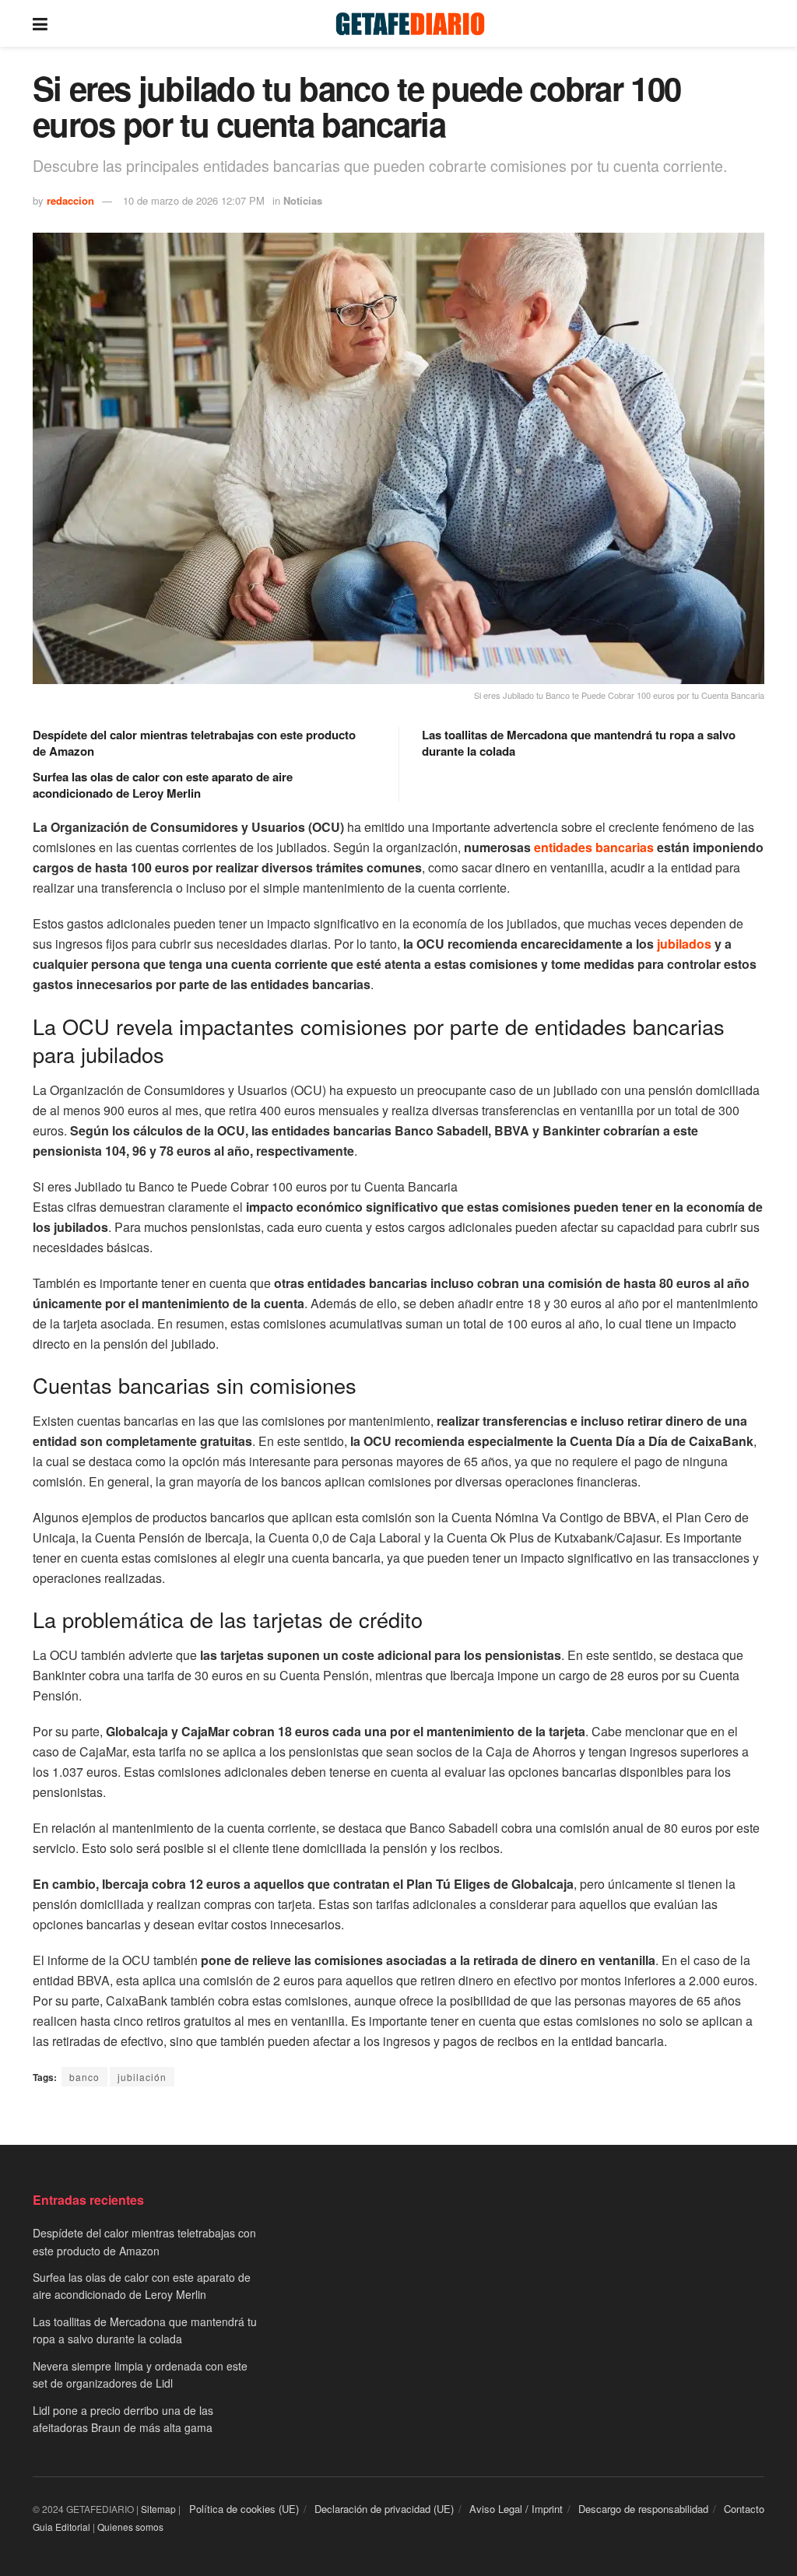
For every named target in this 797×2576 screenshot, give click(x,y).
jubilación (142, 2077)
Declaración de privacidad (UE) (384, 2509)
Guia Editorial (61, 2527)
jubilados (684, 944)
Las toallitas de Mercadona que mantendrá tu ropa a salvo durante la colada (579, 743)
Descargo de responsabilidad (643, 2509)
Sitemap (158, 2509)
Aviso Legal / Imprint (516, 2509)
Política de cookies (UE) (244, 2509)
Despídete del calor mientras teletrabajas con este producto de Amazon (194, 743)
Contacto (744, 2509)
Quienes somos (130, 2527)
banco (84, 2077)
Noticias (303, 200)
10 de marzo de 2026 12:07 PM (194, 200)
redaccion (70, 200)
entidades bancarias (594, 847)
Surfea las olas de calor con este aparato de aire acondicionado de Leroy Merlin (163, 785)
